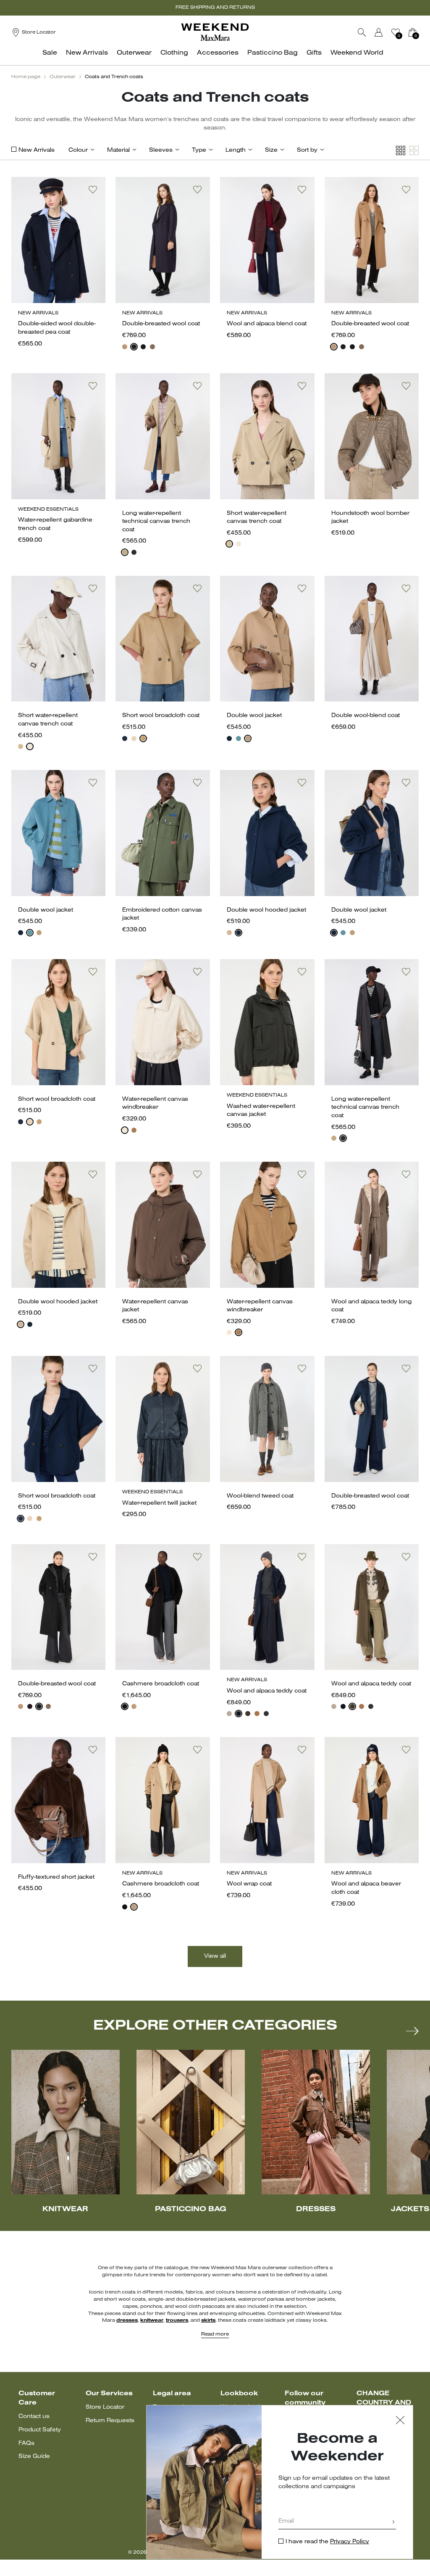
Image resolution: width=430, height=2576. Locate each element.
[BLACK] (143, 347)
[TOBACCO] (134, 1130)
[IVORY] (239, 544)
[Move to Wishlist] (93, 190)
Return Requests (110, 2421)
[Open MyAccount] (386, 32)
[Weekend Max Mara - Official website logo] (215, 32)
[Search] (362, 32)
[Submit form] (393, 2522)
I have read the (327, 2542)
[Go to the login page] (379, 32)
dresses (127, 2320)
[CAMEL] (125, 347)
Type (199, 150)
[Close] (400, 2421)
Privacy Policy (350, 2542)
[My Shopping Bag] (412, 32)
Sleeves (161, 150)
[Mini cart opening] (422, 32)
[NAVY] (134, 347)
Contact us (34, 2416)
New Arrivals (37, 150)
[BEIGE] (125, 552)
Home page (26, 77)
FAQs (26, 2443)
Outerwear (63, 77)
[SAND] (134, 738)
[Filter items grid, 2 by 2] (414, 151)
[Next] (412, 2031)
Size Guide (34, 2456)
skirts (208, 2320)
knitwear (152, 2320)
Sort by (307, 150)
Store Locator (105, 2407)
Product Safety (40, 2430)
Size (271, 150)
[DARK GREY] (266, 1714)
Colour (78, 150)
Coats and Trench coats (114, 77)
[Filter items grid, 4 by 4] (401, 151)
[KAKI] (248, 1714)
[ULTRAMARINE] (229, 738)
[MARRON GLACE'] (152, 347)
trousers (177, 2320)
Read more (215, 2334)
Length (236, 150)
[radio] (125, 347)
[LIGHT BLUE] (239, 738)
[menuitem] (52, 57)
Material (118, 150)
